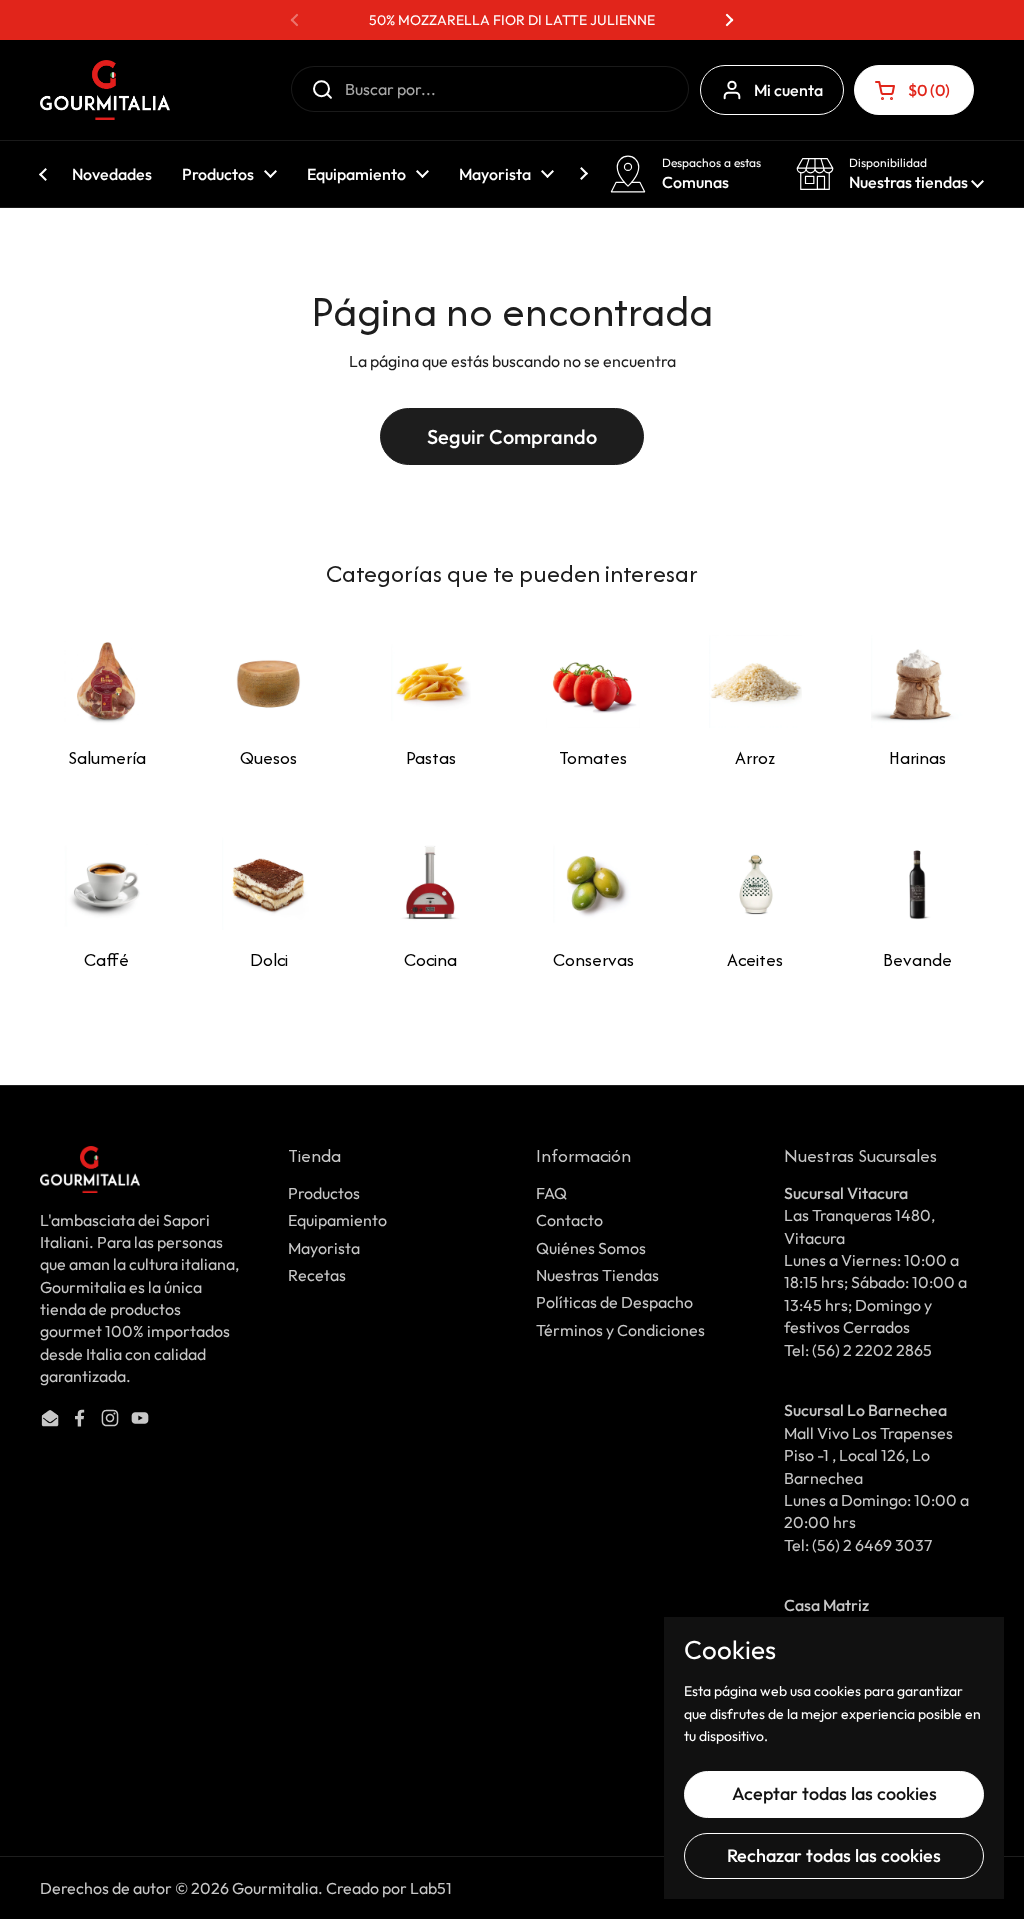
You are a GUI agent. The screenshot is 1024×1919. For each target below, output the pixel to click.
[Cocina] (430, 883)
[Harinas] (917, 681)
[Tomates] (592, 681)
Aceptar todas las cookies (834, 1793)
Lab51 (431, 1888)
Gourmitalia (275, 1888)
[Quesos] (268, 681)
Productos (324, 1193)
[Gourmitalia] (105, 90)
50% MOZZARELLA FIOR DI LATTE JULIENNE (512, 20)
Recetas (317, 1275)
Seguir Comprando (512, 436)
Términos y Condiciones (620, 1330)
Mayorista (324, 1248)
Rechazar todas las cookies (834, 1855)
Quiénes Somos (591, 1248)
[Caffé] (106, 883)
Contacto (569, 1220)
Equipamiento (337, 1220)
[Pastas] (430, 681)
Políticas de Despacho (614, 1302)
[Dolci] (268, 883)
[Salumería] (106, 681)
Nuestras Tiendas (597, 1275)
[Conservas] (592, 883)
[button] (914, 90)
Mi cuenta (788, 90)
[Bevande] (917, 883)
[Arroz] (755, 681)
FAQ (551, 1193)
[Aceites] (755, 883)
